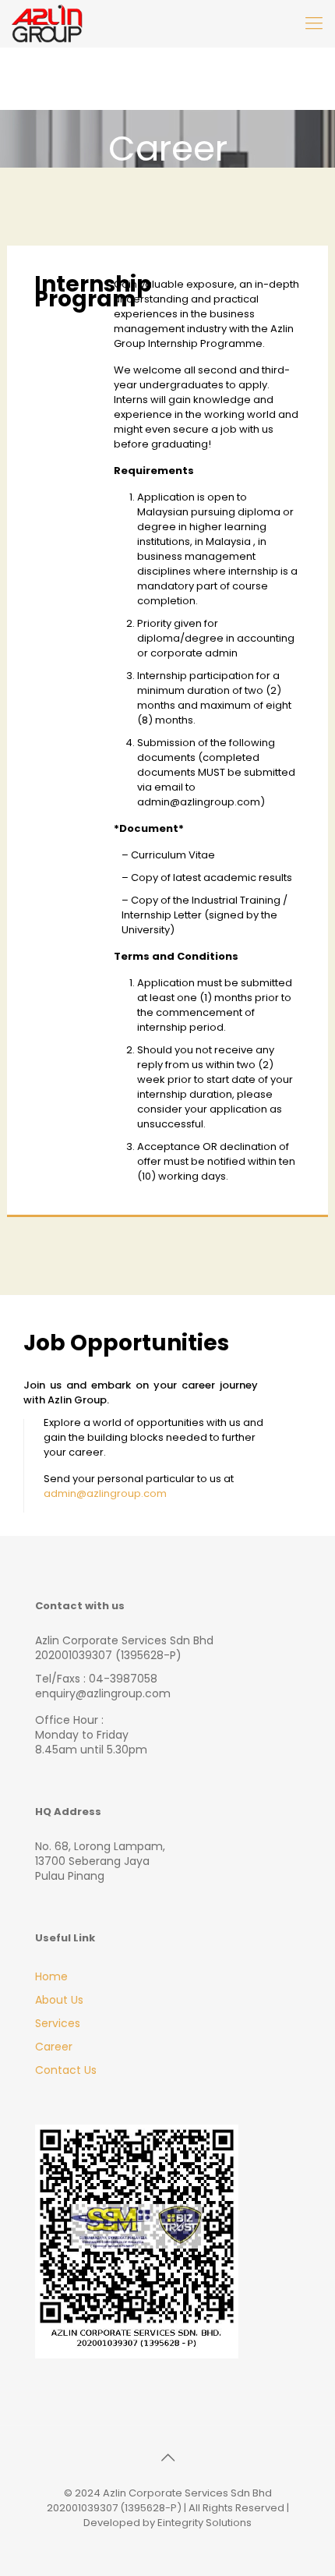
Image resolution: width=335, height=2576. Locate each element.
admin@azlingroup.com (105, 1493)
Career (54, 2047)
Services (58, 2023)
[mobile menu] (314, 23)
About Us (59, 2000)
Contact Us (66, 2070)
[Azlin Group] (47, 23)
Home (51, 1976)
